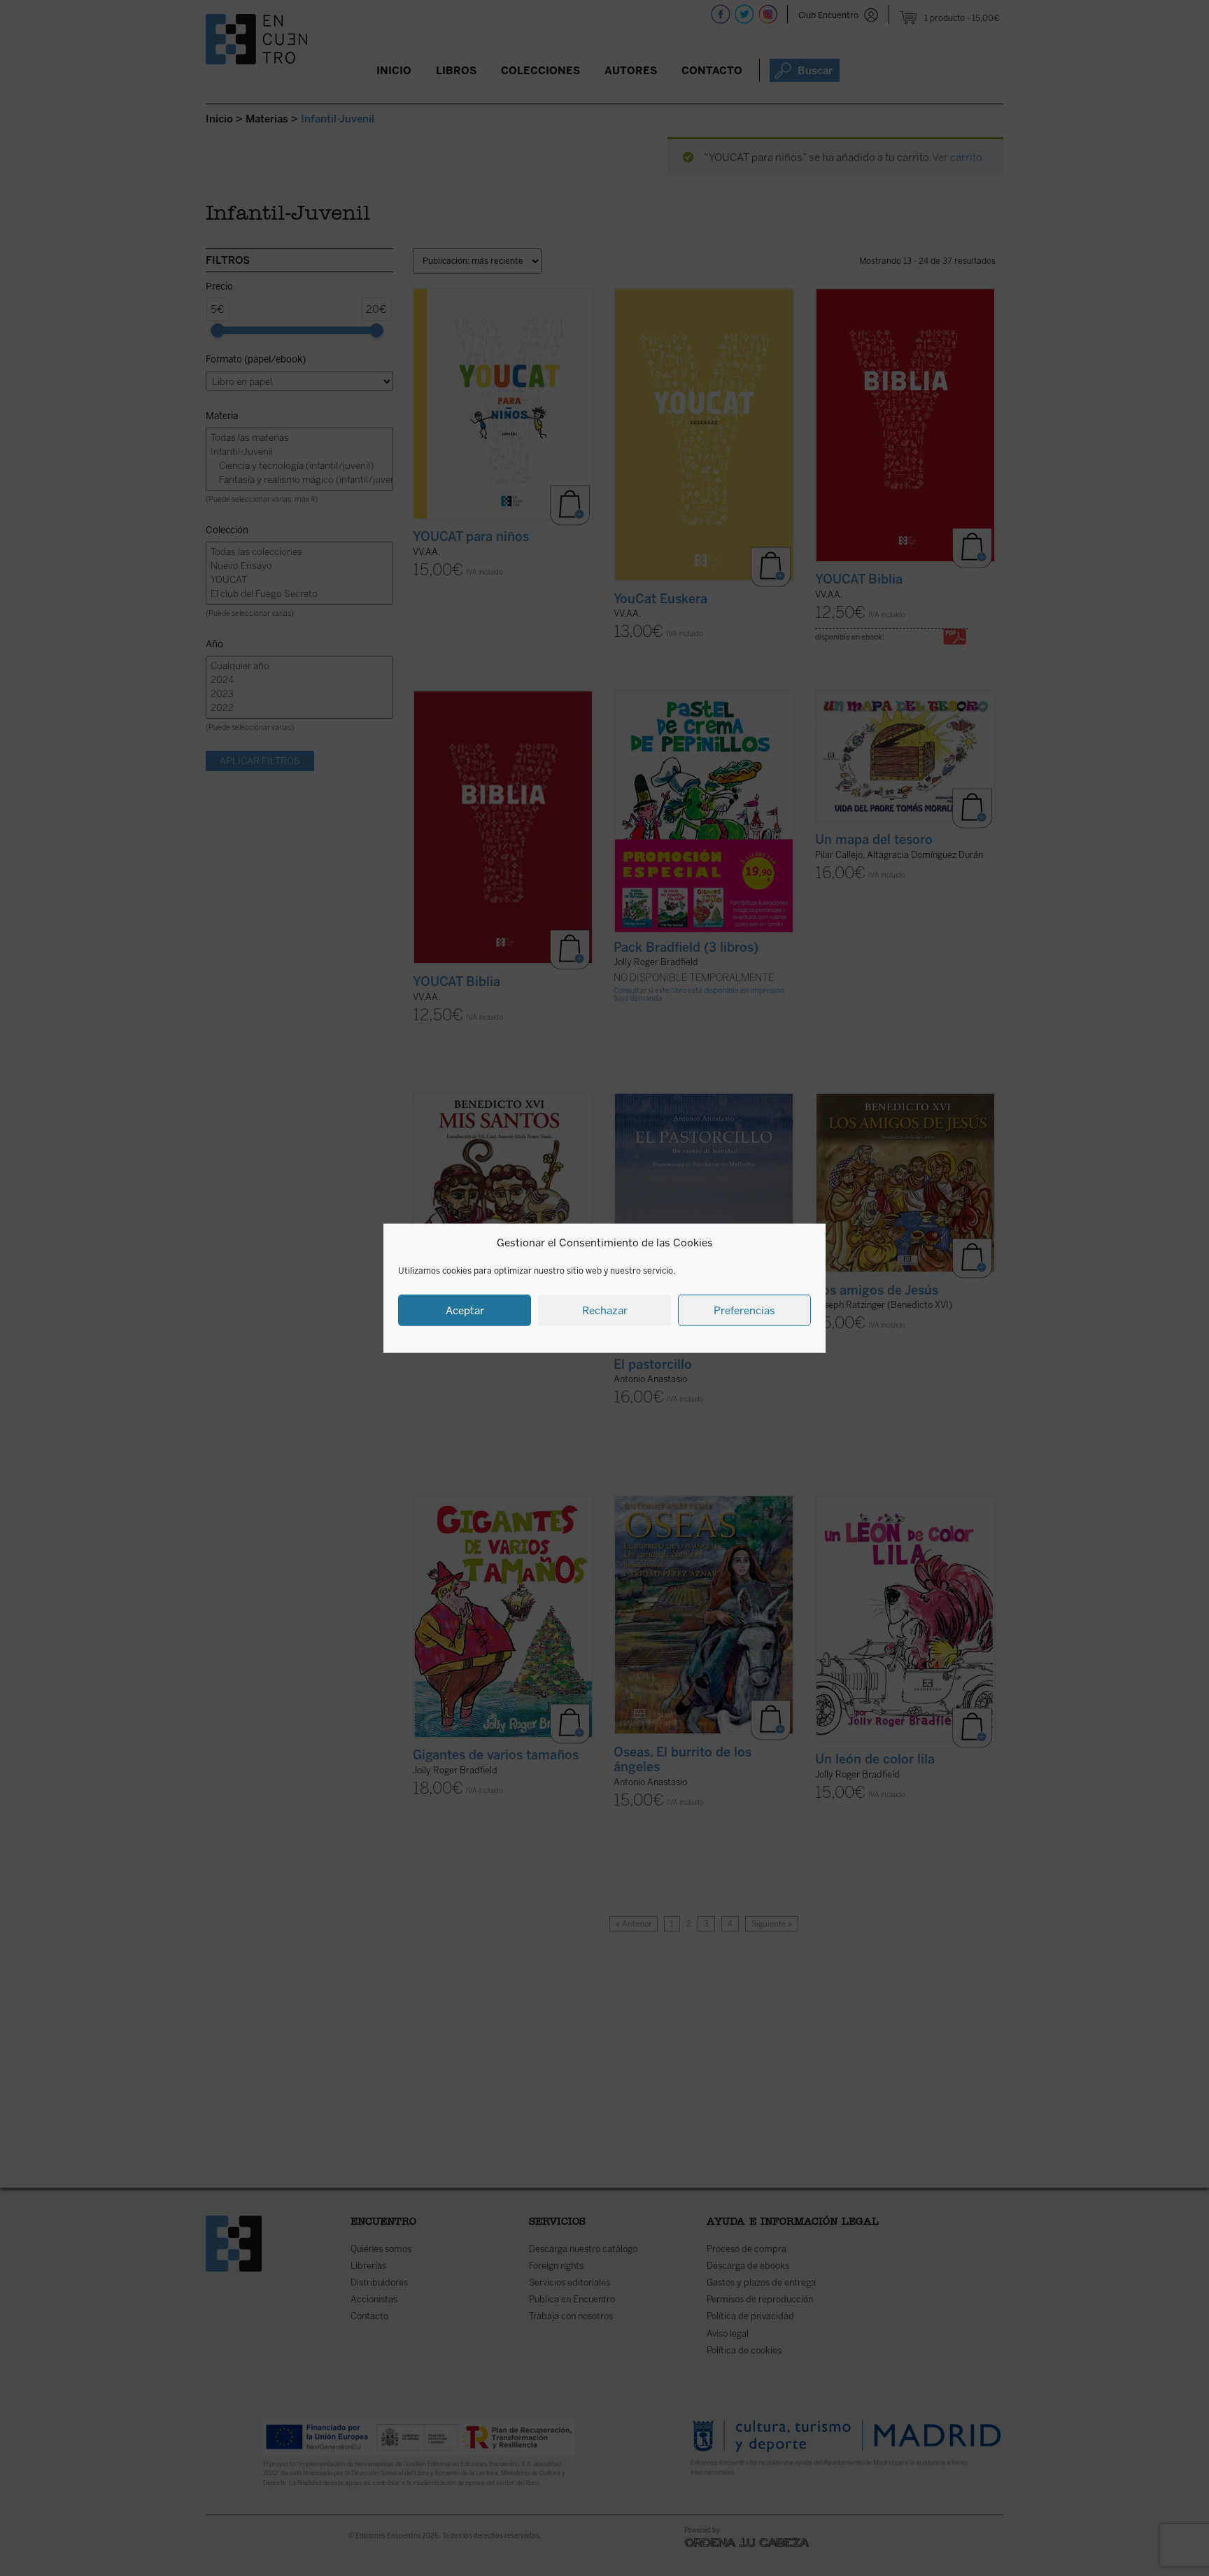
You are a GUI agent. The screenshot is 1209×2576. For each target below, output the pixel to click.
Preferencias (744, 1310)
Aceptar (465, 1310)
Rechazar (605, 1310)
